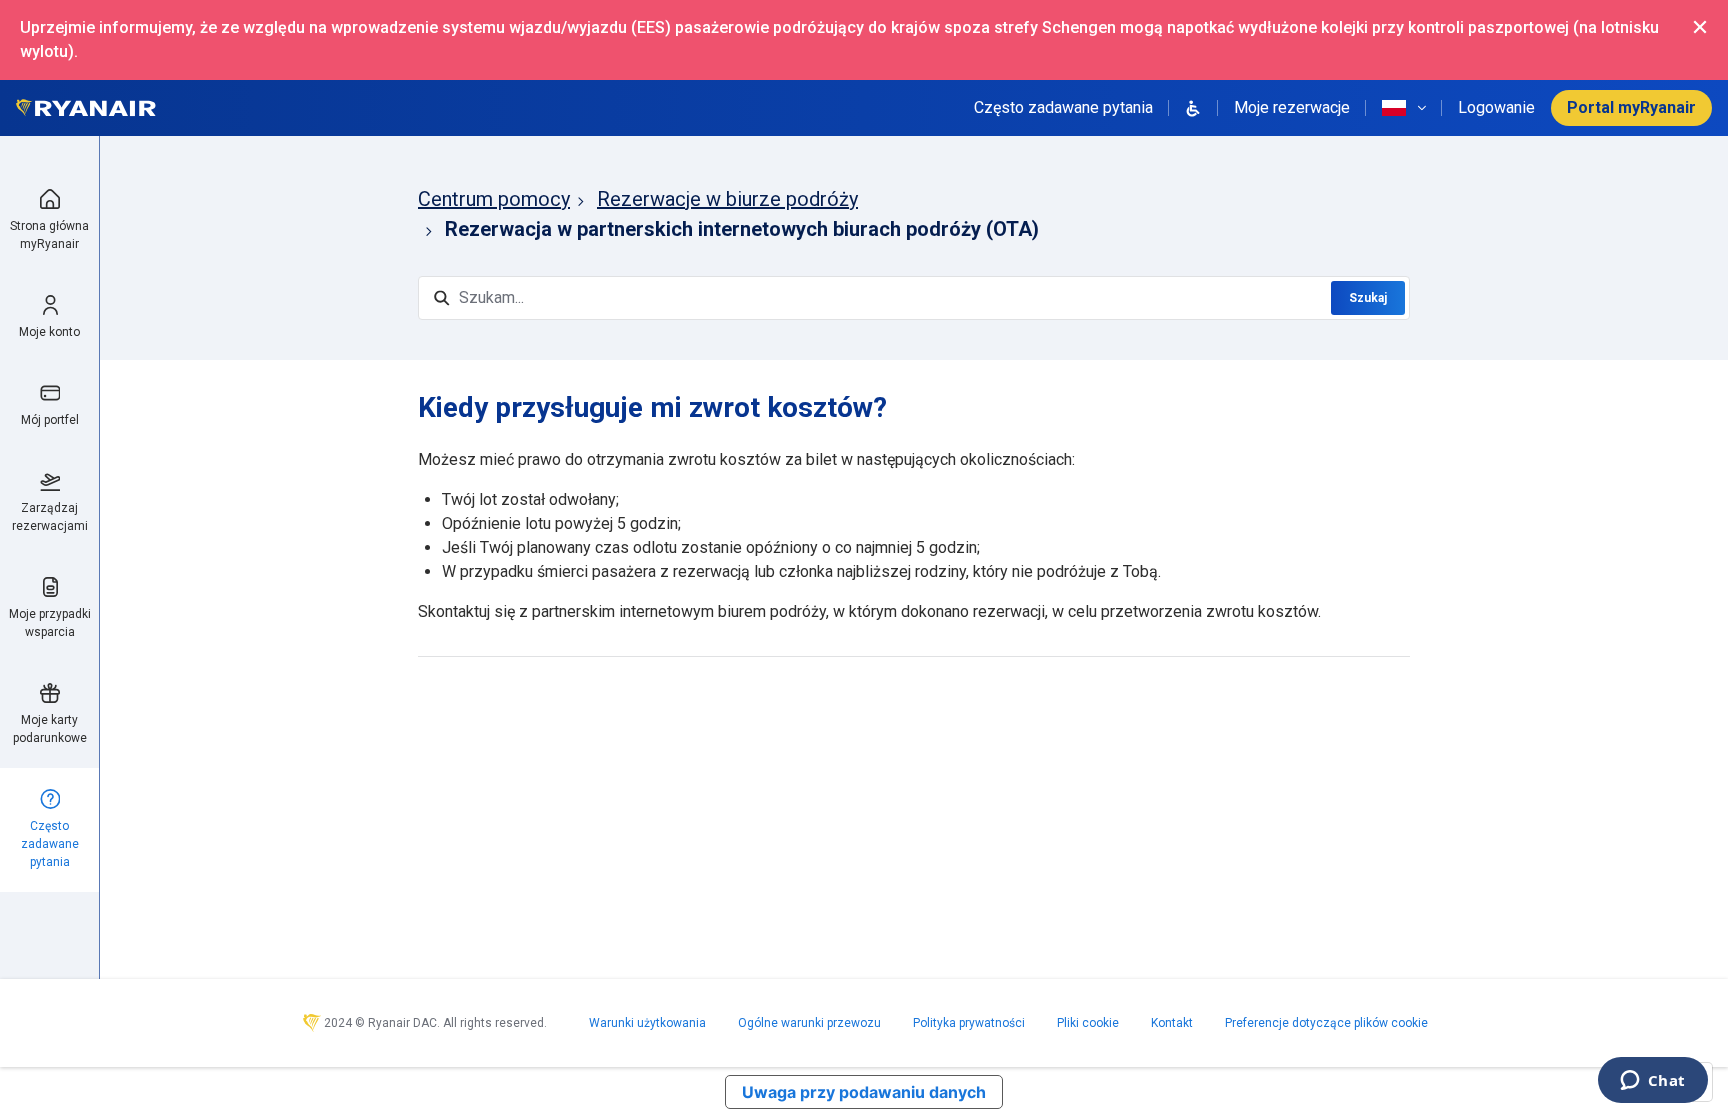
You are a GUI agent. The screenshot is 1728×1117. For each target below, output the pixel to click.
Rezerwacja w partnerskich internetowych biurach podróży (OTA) (742, 229)
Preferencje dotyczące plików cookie (1326, 1023)
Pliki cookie (1088, 1023)
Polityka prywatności (969, 1023)
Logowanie (1496, 107)
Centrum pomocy (494, 199)
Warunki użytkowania (647, 1023)
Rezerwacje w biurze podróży (727, 199)
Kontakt (1172, 1023)
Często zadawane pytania (1063, 107)
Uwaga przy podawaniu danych (864, 1092)
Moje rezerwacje (1292, 107)
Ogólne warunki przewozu (809, 1023)
